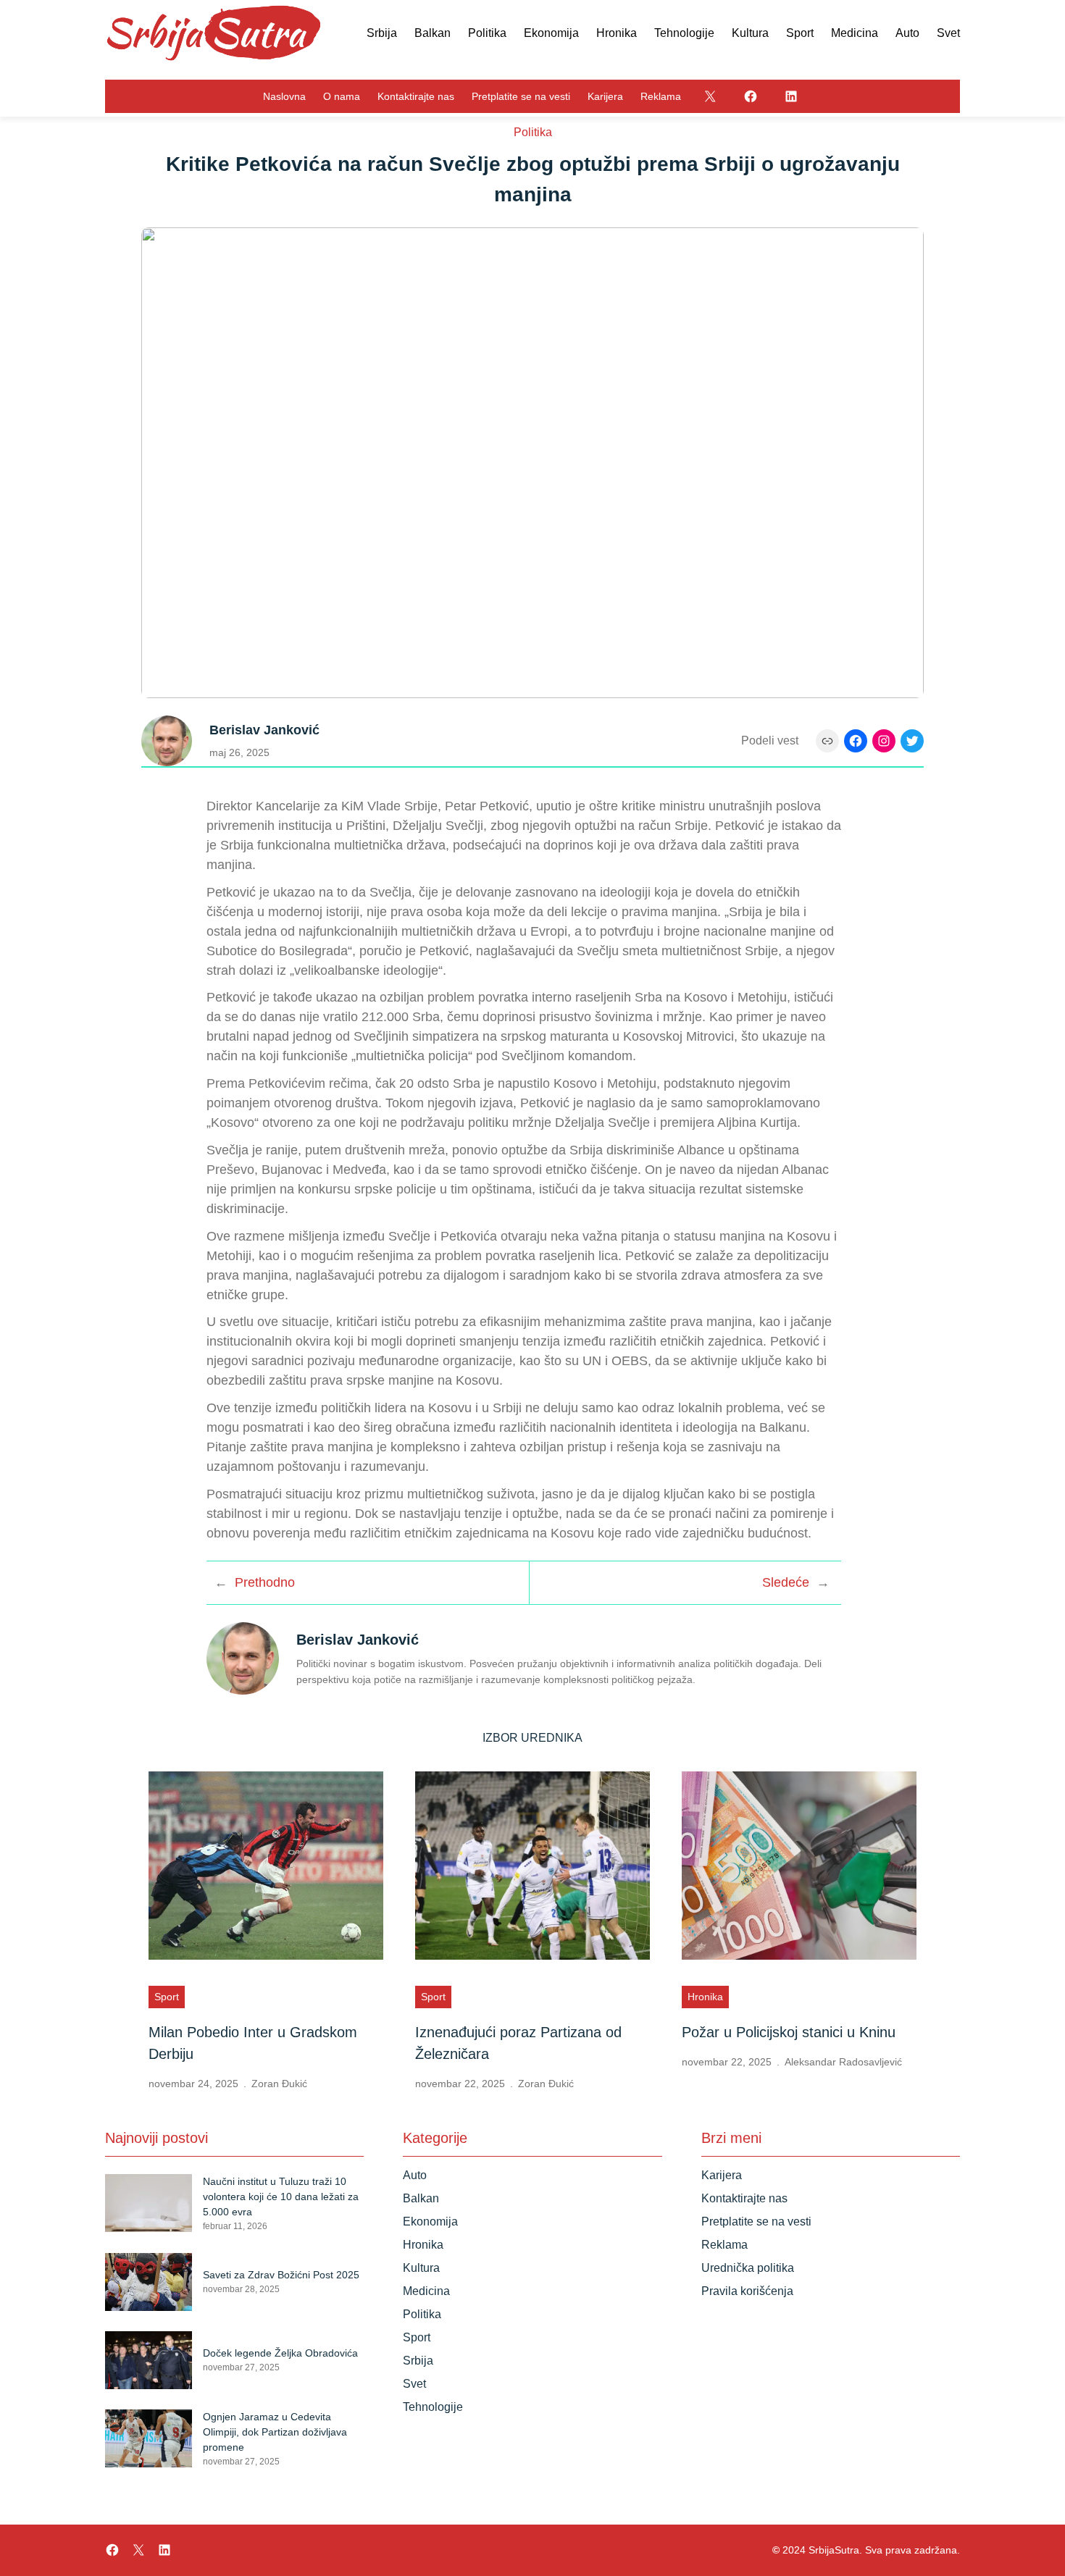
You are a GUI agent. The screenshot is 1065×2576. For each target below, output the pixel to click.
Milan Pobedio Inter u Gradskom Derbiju (253, 2043)
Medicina (426, 2291)
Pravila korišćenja (747, 2291)
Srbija (418, 2361)
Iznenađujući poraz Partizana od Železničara (518, 2043)
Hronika (705, 1997)
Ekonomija (430, 2222)
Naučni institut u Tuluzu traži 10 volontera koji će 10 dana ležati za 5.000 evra (281, 2197)
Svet (414, 2384)
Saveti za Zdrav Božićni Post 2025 (281, 2275)
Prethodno (265, 1582)
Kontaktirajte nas (744, 2198)
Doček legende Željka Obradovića (280, 2353)
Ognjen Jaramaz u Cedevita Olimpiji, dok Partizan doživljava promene (275, 2432)
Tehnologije (433, 2407)
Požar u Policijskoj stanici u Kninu (789, 2032)
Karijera (722, 2175)
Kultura (421, 2268)
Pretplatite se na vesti (756, 2222)
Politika (533, 132)
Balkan (421, 2198)
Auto (415, 2175)
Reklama (724, 2245)
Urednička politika (748, 2268)
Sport (167, 1997)
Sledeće (786, 1582)
